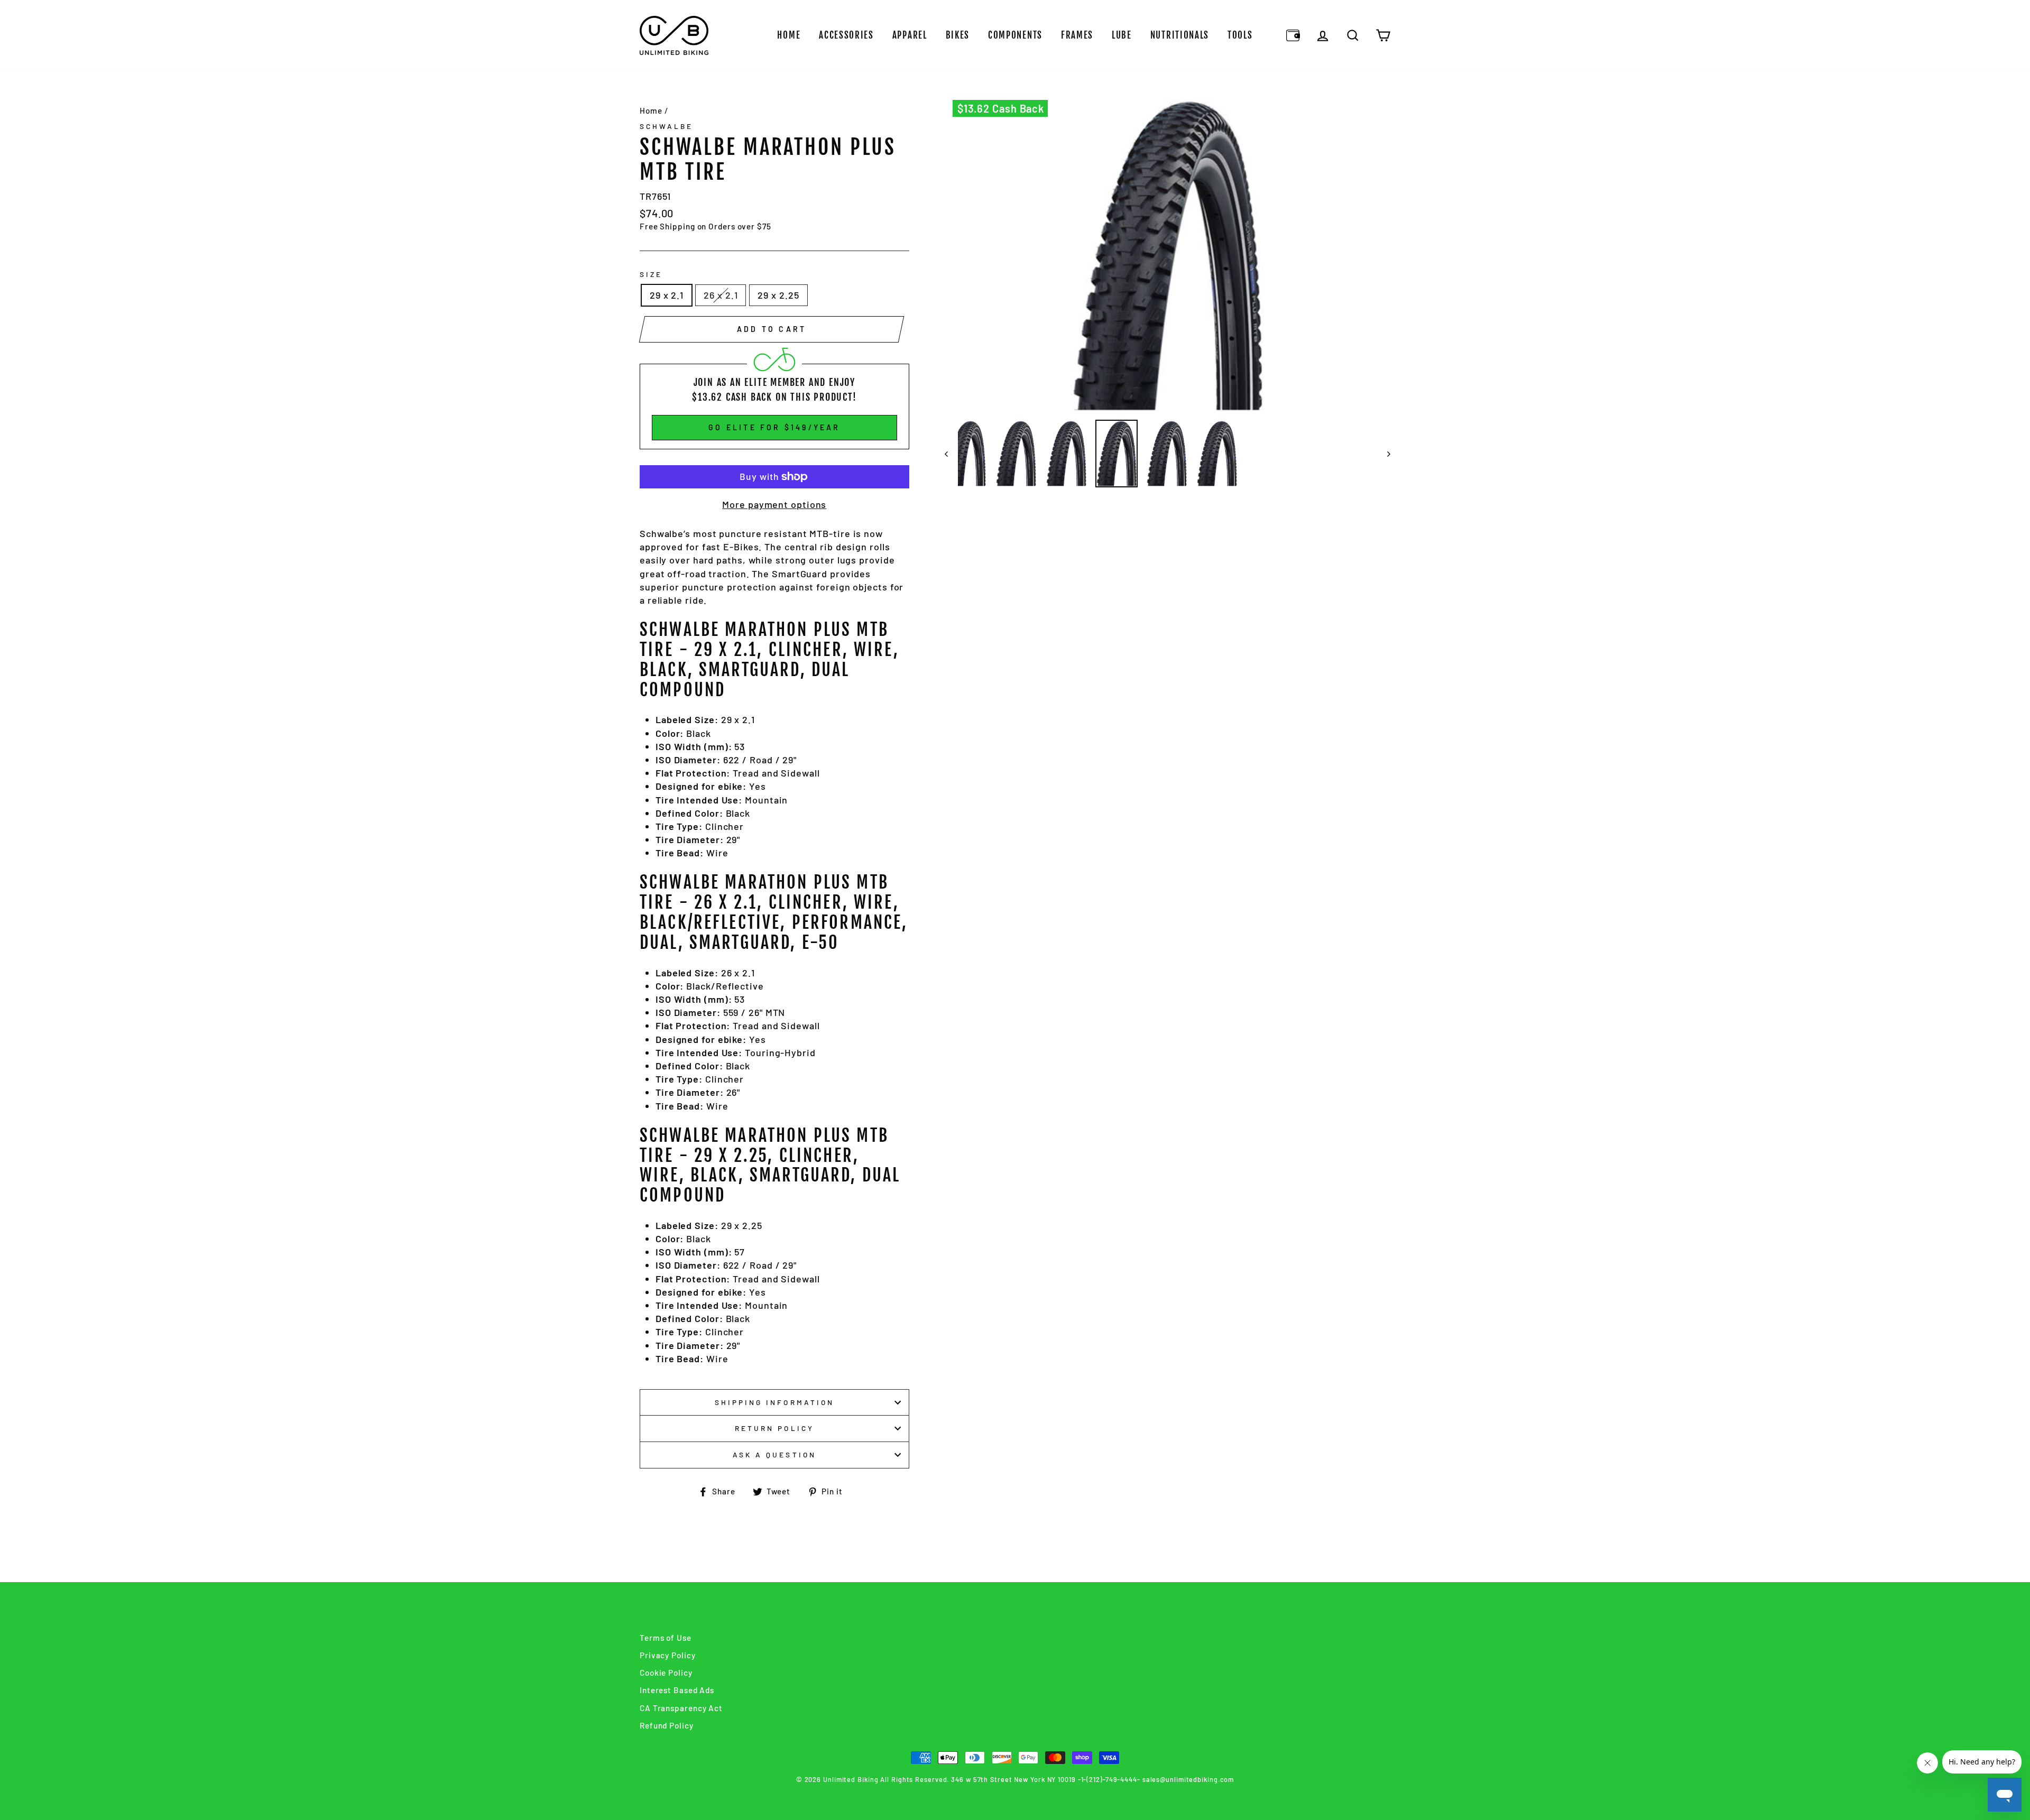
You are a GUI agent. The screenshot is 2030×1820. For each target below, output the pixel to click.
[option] (1168, 256)
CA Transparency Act (681, 1708)
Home (789, 35)
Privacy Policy (668, 1655)
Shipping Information (774, 1402)
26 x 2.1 (721, 295)
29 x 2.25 (778, 295)
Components (1015, 35)
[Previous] (951, 454)
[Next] (1384, 454)
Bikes (958, 35)
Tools (1240, 35)
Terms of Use (666, 1638)
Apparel (910, 35)
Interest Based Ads (677, 1690)
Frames (1077, 35)
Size (651, 274)
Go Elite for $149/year (774, 427)
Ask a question (774, 1454)
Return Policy (774, 1428)
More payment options (774, 504)
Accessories (846, 35)
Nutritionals (1180, 35)
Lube (1122, 35)
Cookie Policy (666, 1673)
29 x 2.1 (667, 295)
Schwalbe (666, 126)
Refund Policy (667, 1725)
